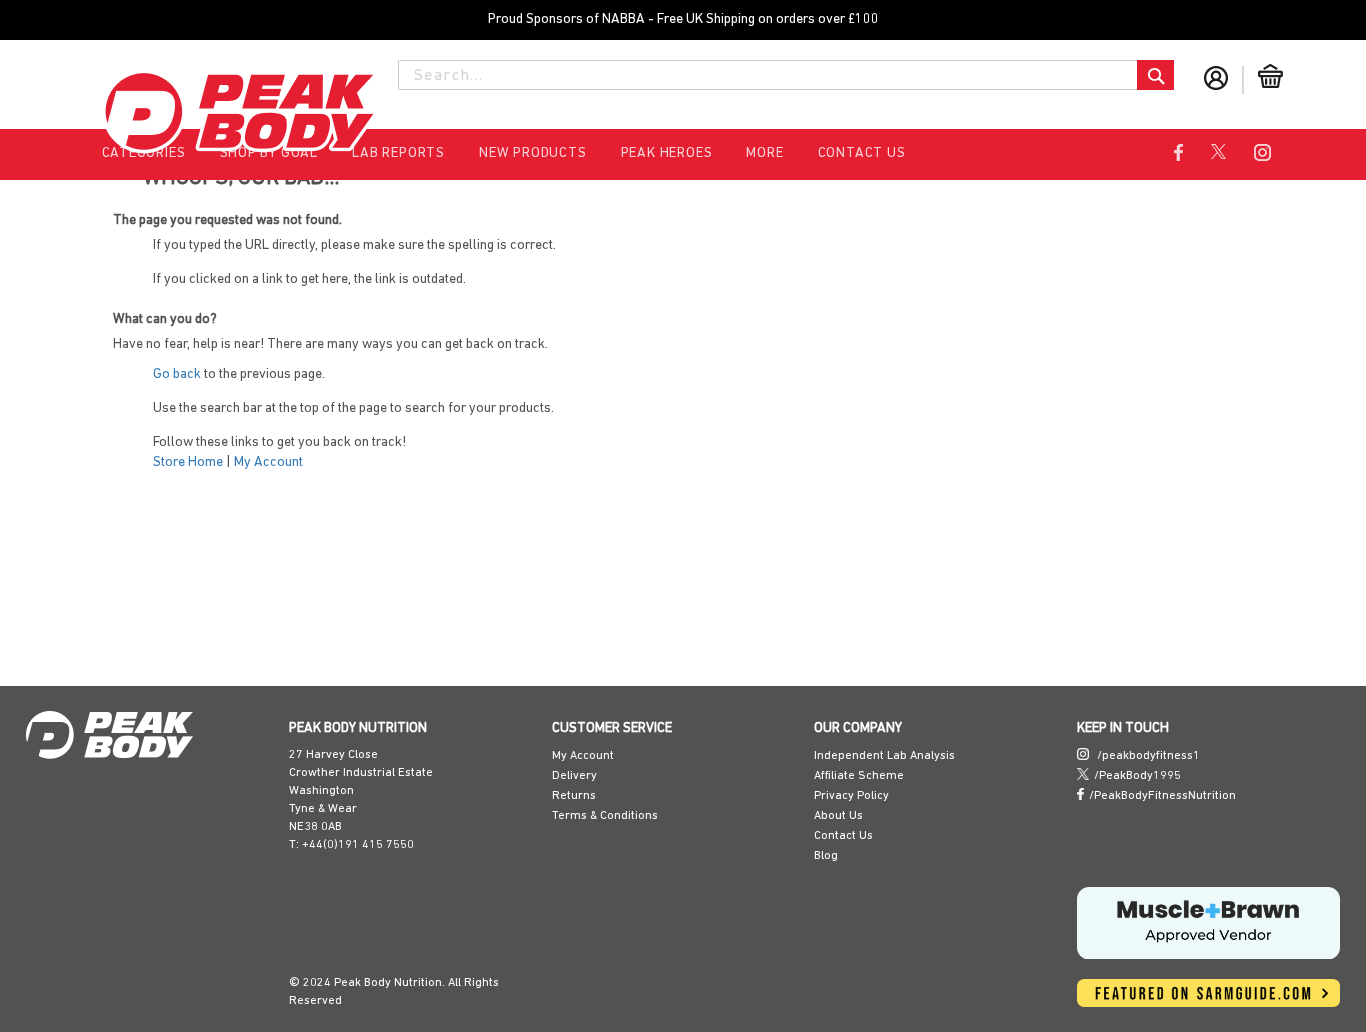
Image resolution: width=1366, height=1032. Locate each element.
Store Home (131, 462)
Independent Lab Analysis (884, 756)
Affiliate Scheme (859, 776)
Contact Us (862, 153)
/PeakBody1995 (1137, 776)
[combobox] (786, 75)
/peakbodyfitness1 (1147, 756)
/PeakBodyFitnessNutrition (1162, 796)
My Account (211, 462)
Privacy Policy (851, 796)
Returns (574, 796)
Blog (826, 856)
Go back (120, 374)
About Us (838, 816)
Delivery (574, 776)
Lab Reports (398, 153)
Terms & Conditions (605, 816)
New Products (533, 153)
